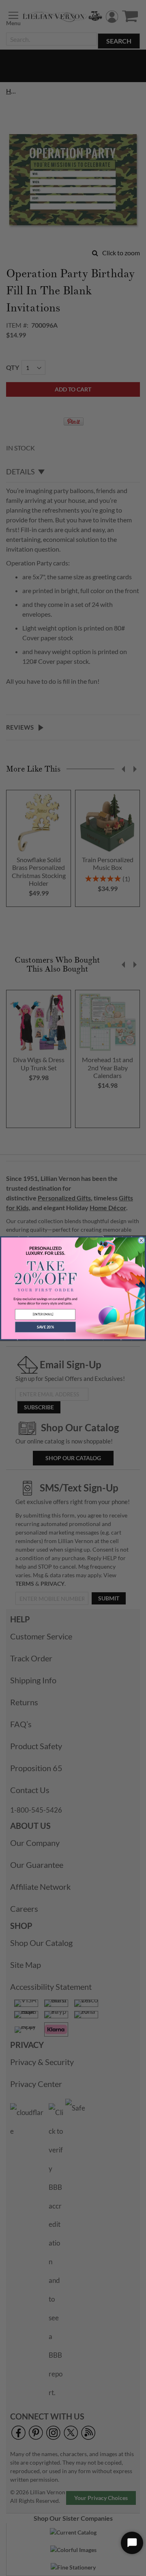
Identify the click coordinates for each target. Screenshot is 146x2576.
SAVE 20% (45, 1327)
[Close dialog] (142, 1240)
